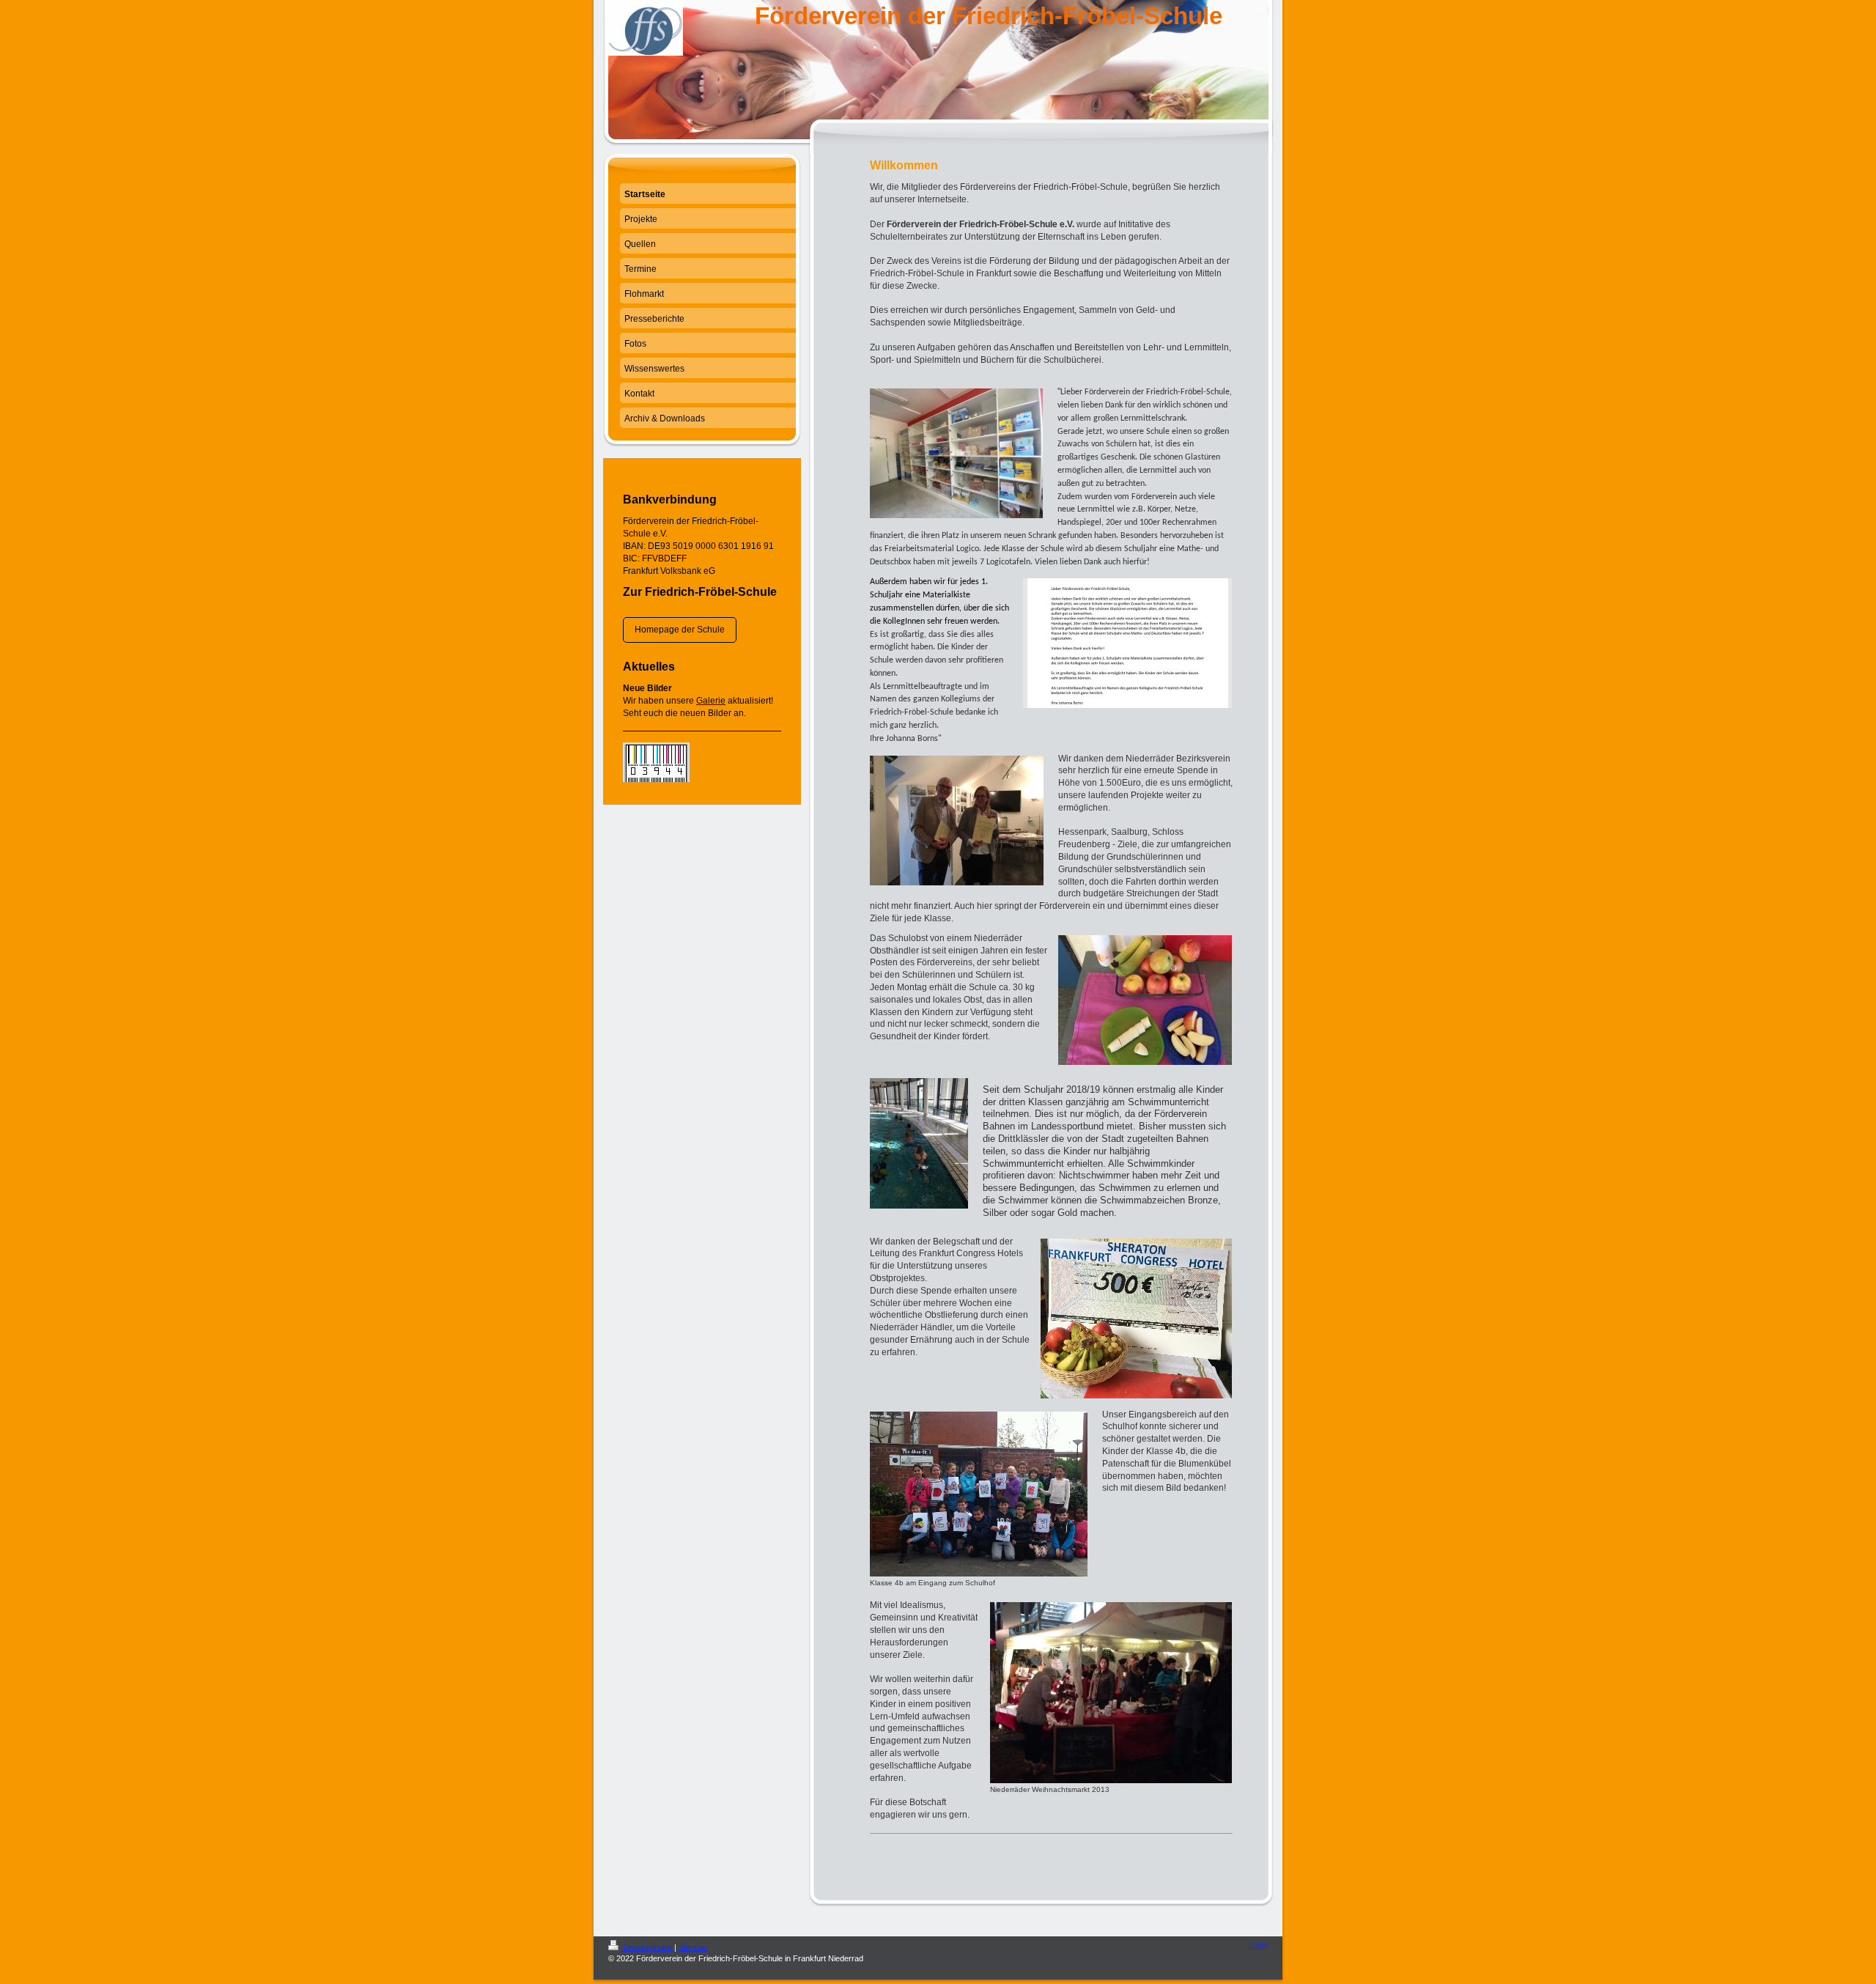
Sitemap (693, 1947)
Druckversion (648, 1947)
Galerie (711, 701)
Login (1258, 1945)
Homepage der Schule (680, 630)
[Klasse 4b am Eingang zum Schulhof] (979, 1494)
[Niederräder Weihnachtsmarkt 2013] (1111, 1693)
